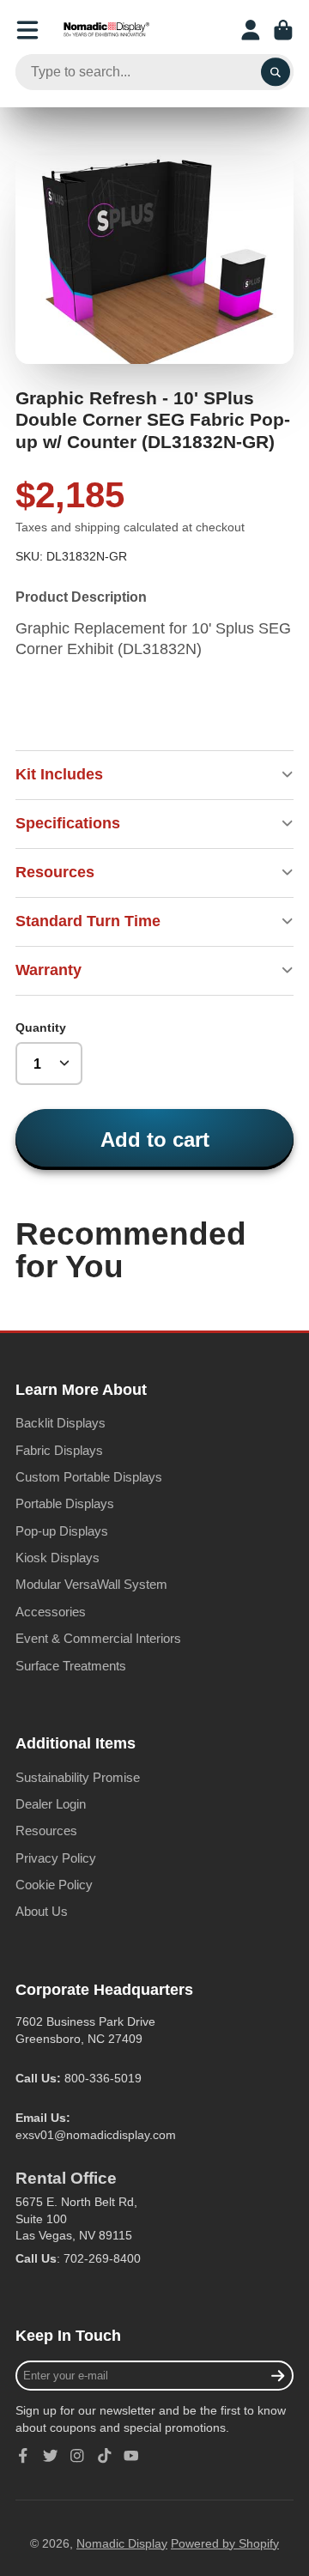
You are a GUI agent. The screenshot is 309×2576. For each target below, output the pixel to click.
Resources (46, 1830)
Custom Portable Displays (89, 1477)
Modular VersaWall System (91, 1584)
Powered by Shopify (225, 2543)
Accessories (51, 1612)
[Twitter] (51, 2456)
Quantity (41, 1027)
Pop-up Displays (62, 1531)
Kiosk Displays (58, 1558)
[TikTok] (105, 2456)
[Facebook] (23, 2456)
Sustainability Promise (78, 1777)
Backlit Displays (61, 1423)
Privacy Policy (56, 1858)
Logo (106, 30)
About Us (42, 1911)
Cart (283, 30)
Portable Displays (65, 1503)
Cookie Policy (54, 1885)
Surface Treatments (71, 1666)
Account (251, 30)
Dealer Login (51, 1804)
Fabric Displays (59, 1450)
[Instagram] (77, 2456)
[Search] (276, 72)
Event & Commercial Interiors (98, 1638)
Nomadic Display (122, 2543)
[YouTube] (131, 2456)
